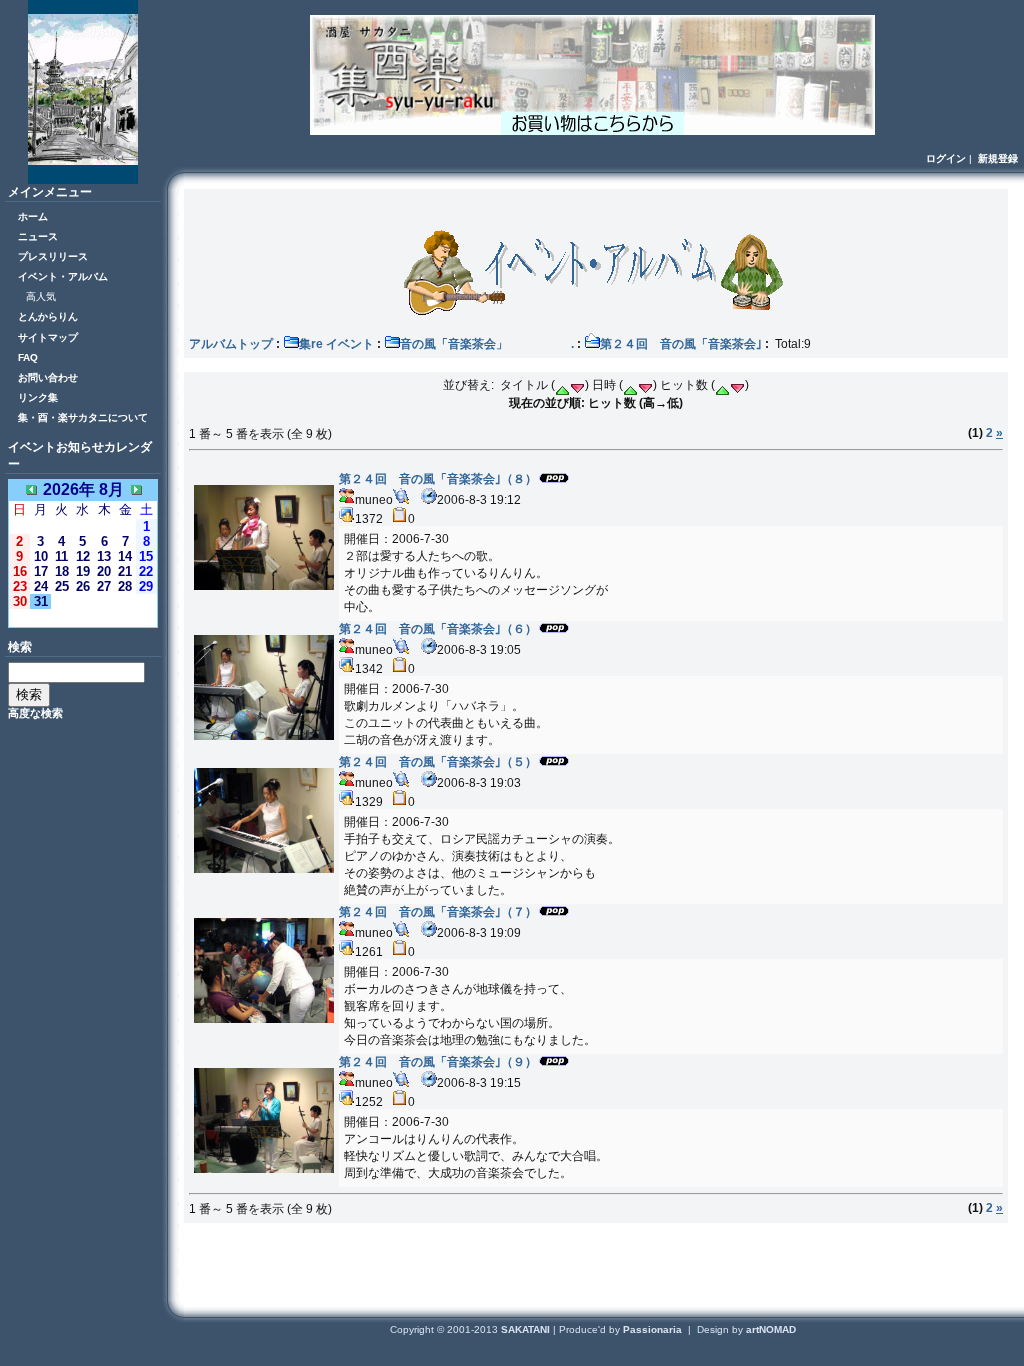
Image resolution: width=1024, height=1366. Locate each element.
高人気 (41, 296)
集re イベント (336, 344)
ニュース (38, 236)
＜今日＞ (83, 617)
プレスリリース (53, 256)
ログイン (946, 158)
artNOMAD (771, 1329)
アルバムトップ (231, 344)
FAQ (28, 357)
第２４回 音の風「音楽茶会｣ (681, 344)
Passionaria (654, 1329)
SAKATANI (527, 1329)
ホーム (33, 216)
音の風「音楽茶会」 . (487, 344)
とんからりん (48, 316)
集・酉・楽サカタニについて (83, 417)
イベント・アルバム (63, 276)
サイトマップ (48, 337)
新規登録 (998, 158)
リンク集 (38, 397)
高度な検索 (35, 713)
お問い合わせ (48, 377)
